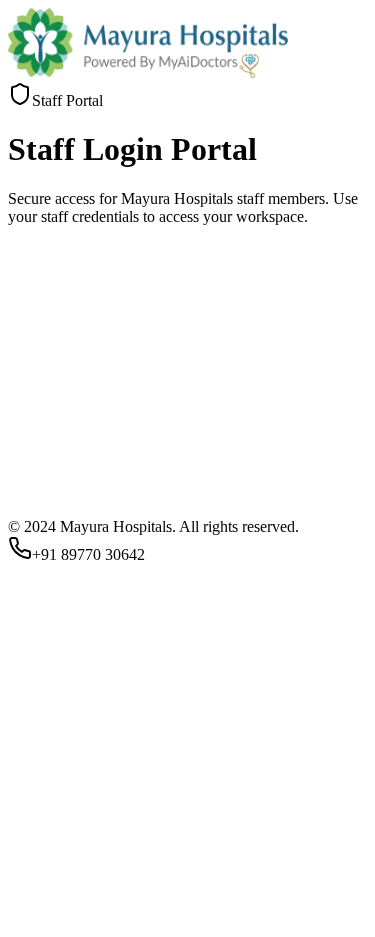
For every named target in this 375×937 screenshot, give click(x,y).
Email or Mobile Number (93, 777)
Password (44, 825)
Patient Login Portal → (81, 927)
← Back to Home (210, 927)
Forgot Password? (65, 876)
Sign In (38, 908)
